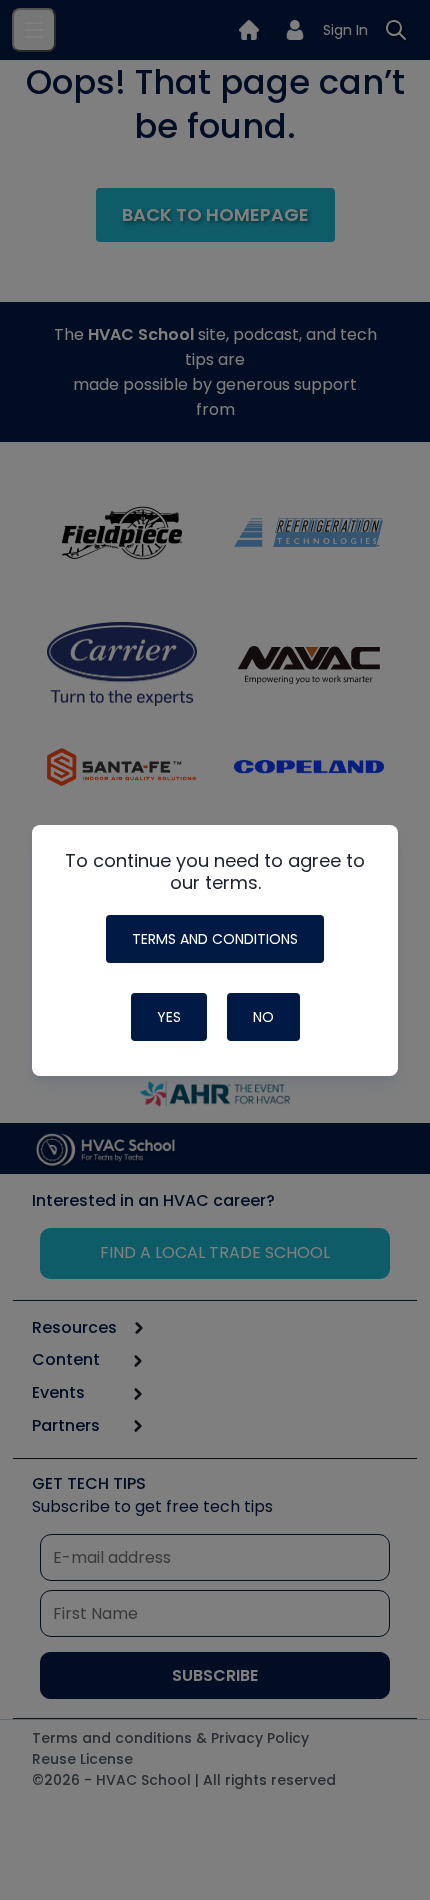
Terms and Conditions (215, 939)
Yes (169, 1017)
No (263, 1017)
